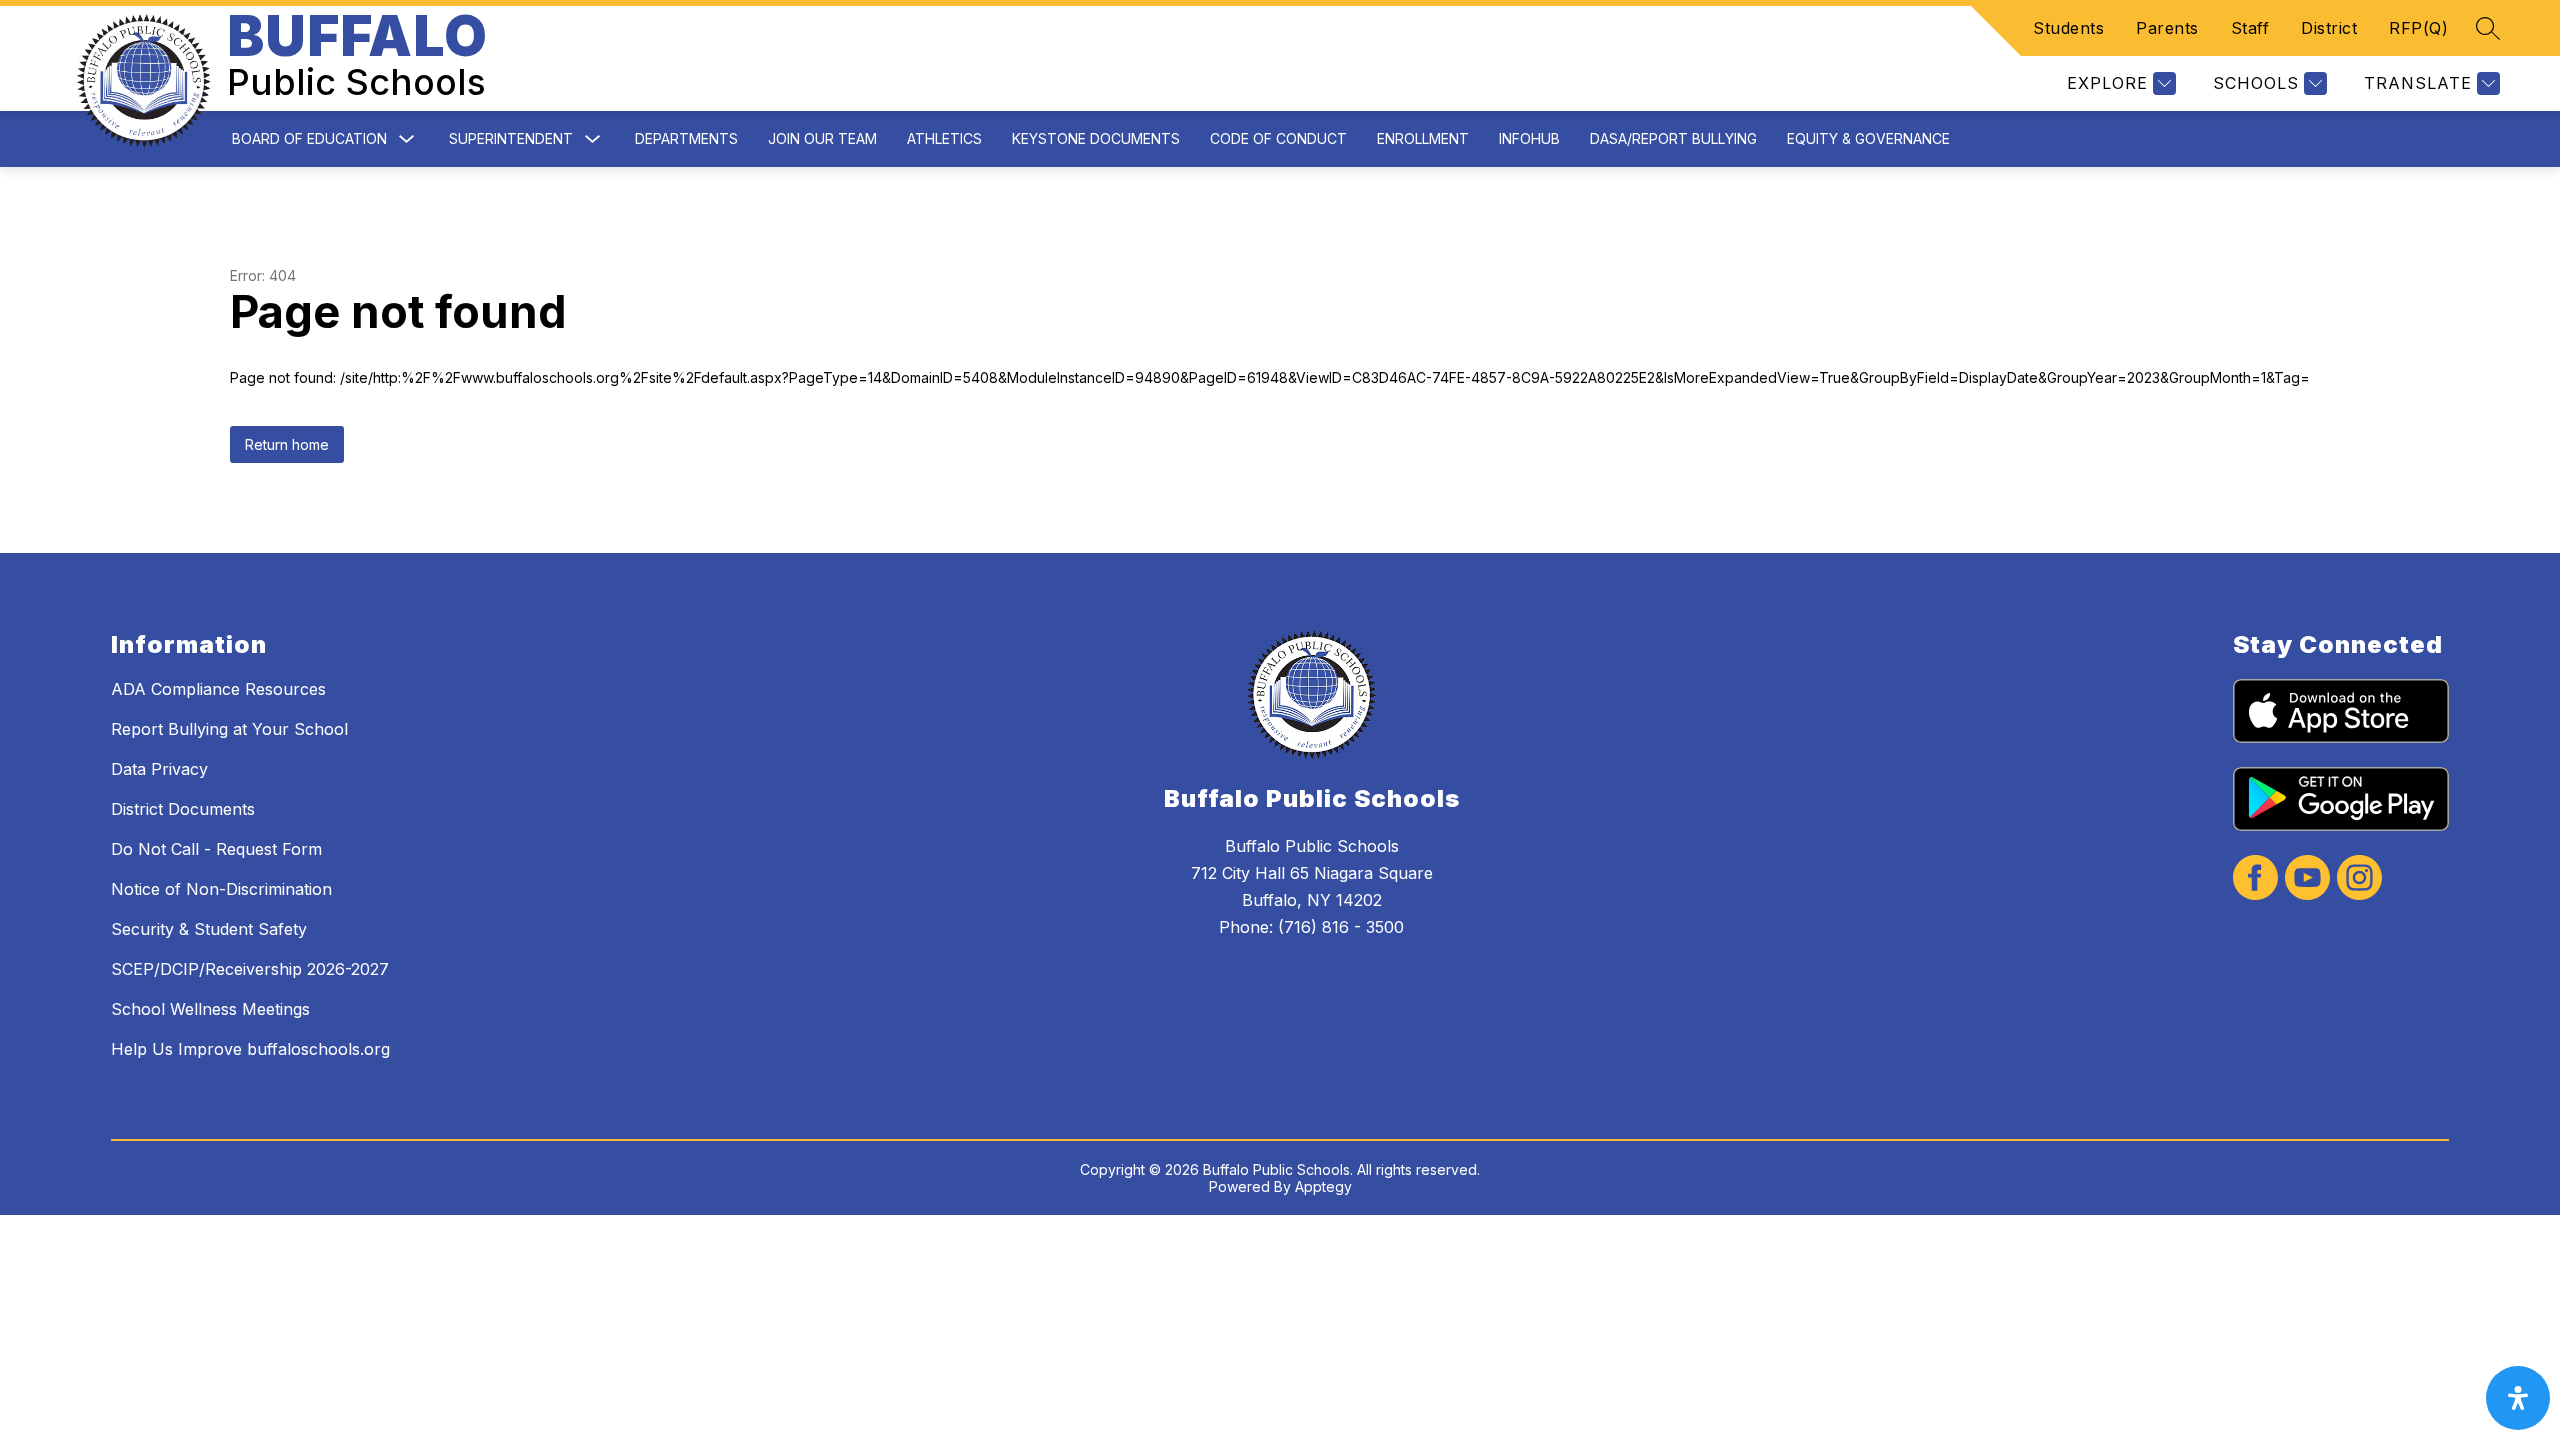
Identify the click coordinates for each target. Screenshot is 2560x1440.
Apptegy (1323, 1186)
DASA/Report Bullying (1673, 138)
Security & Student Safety (209, 929)
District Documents (183, 809)
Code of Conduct (1278, 138)
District (2329, 28)
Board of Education (309, 138)
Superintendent (511, 138)
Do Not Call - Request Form (216, 849)
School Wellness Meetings (210, 1009)
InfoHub (1529, 138)
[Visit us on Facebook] (2255, 879)
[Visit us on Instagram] (2359, 879)
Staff (2250, 28)
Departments (686, 138)
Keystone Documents (1096, 138)
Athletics (944, 138)
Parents (2167, 28)
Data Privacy (159, 769)
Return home (287, 444)
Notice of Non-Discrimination (221, 889)
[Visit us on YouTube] (2307, 879)
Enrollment (1423, 138)
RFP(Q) (2418, 28)
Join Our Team (822, 138)
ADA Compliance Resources (218, 689)
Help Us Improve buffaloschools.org (250, 1049)
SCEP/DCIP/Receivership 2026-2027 (250, 969)
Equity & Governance (1868, 138)
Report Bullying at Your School (229, 729)
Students (2068, 28)
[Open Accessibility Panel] (2518, 1398)
